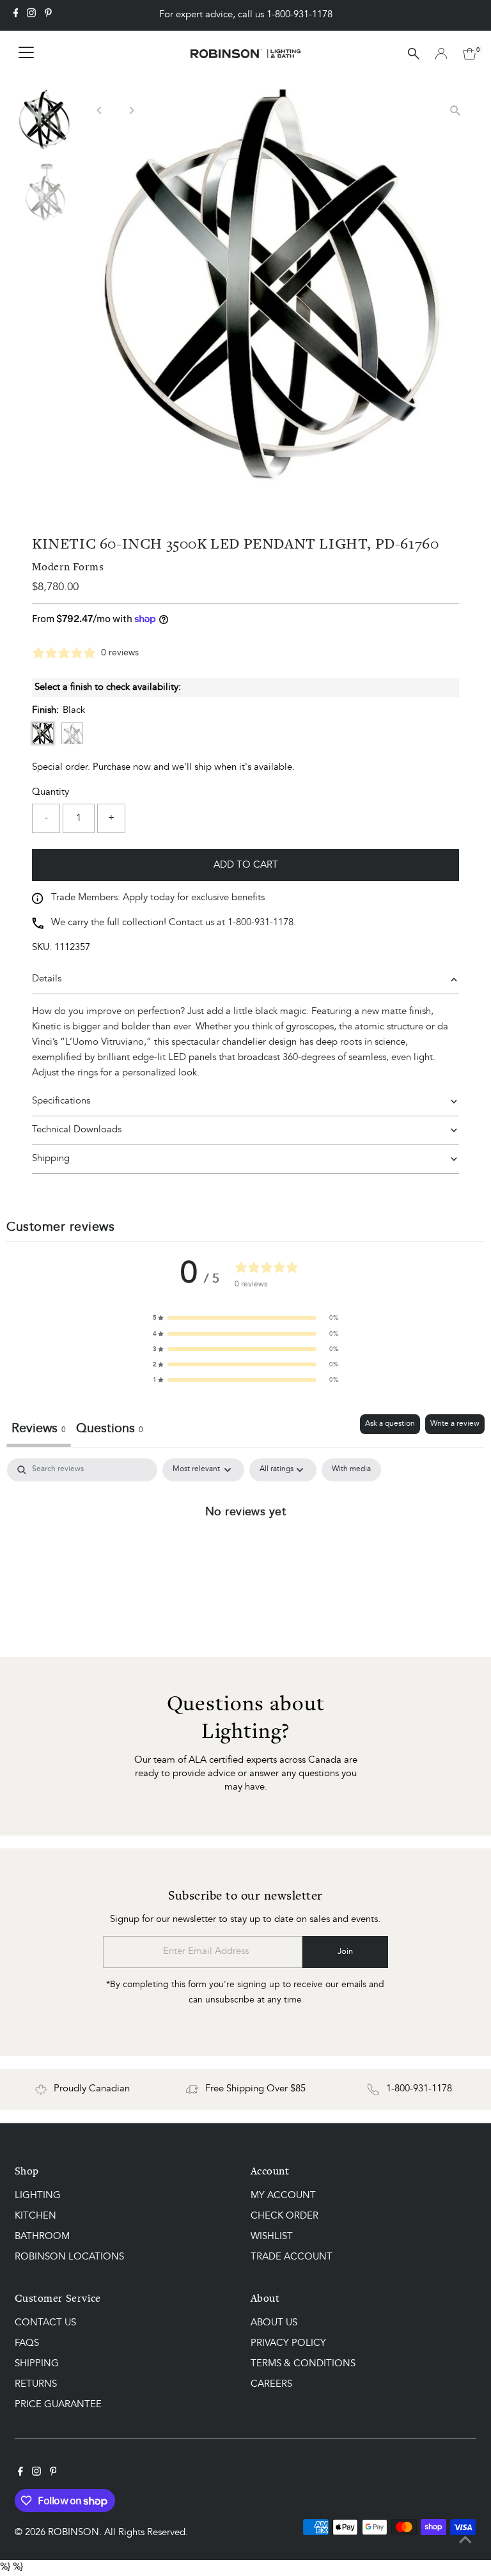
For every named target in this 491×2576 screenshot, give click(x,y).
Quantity (51, 792)
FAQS (27, 2344)
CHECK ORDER (284, 2216)
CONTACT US (45, 2323)
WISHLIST (272, 2237)
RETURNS (36, 2385)
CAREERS (271, 2385)
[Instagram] (31, 15)
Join (345, 1952)
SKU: (42, 948)
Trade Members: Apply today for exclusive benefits (158, 898)
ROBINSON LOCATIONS (69, 2257)
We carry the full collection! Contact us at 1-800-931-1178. (174, 923)
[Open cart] (470, 54)
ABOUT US (274, 2323)
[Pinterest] (48, 15)
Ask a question (390, 1424)
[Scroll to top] (465, 2541)
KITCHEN (35, 2216)
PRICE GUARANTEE (58, 2405)
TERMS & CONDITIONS (303, 2364)
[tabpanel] (245, 1554)
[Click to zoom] (456, 110)
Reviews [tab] (39, 1429)
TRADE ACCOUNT (292, 2257)
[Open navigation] (26, 54)
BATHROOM (42, 2237)
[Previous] (99, 110)
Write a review (455, 1424)
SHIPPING (37, 2364)
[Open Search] (414, 54)
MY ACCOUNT (283, 2196)
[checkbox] (351, 1470)
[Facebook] (16, 15)
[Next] (131, 110)
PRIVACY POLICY (288, 2344)
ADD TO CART (246, 865)
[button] (245, 1318)
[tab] (110, 1431)
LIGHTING (38, 2196)
